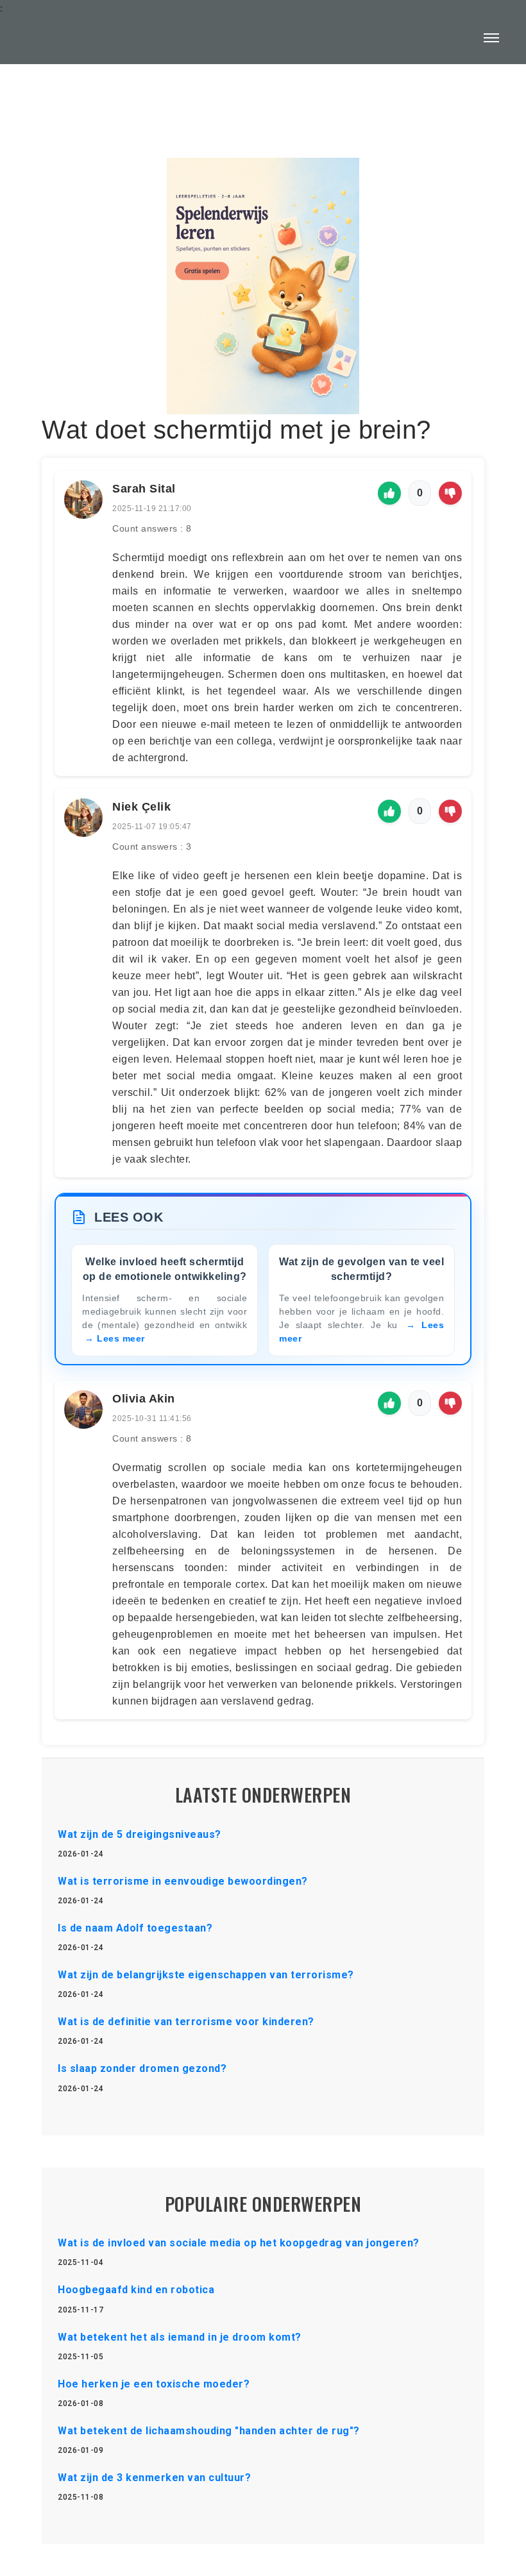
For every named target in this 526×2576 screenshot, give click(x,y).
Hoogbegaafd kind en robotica (136, 2290)
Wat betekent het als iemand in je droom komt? (180, 2337)
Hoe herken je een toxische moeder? (154, 2384)
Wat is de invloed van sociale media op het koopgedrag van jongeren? (239, 2243)
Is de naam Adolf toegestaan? (135, 1928)
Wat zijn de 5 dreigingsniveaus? (140, 1834)
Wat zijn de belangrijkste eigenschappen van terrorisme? (206, 1975)
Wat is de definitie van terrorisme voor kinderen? (186, 2022)
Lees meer (121, 1338)
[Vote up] (389, 493)
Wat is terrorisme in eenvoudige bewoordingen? (183, 1881)
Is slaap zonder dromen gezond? (142, 2068)
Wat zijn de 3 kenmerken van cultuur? (154, 2478)
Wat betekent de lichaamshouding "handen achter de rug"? (209, 2431)
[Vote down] (450, 493)
